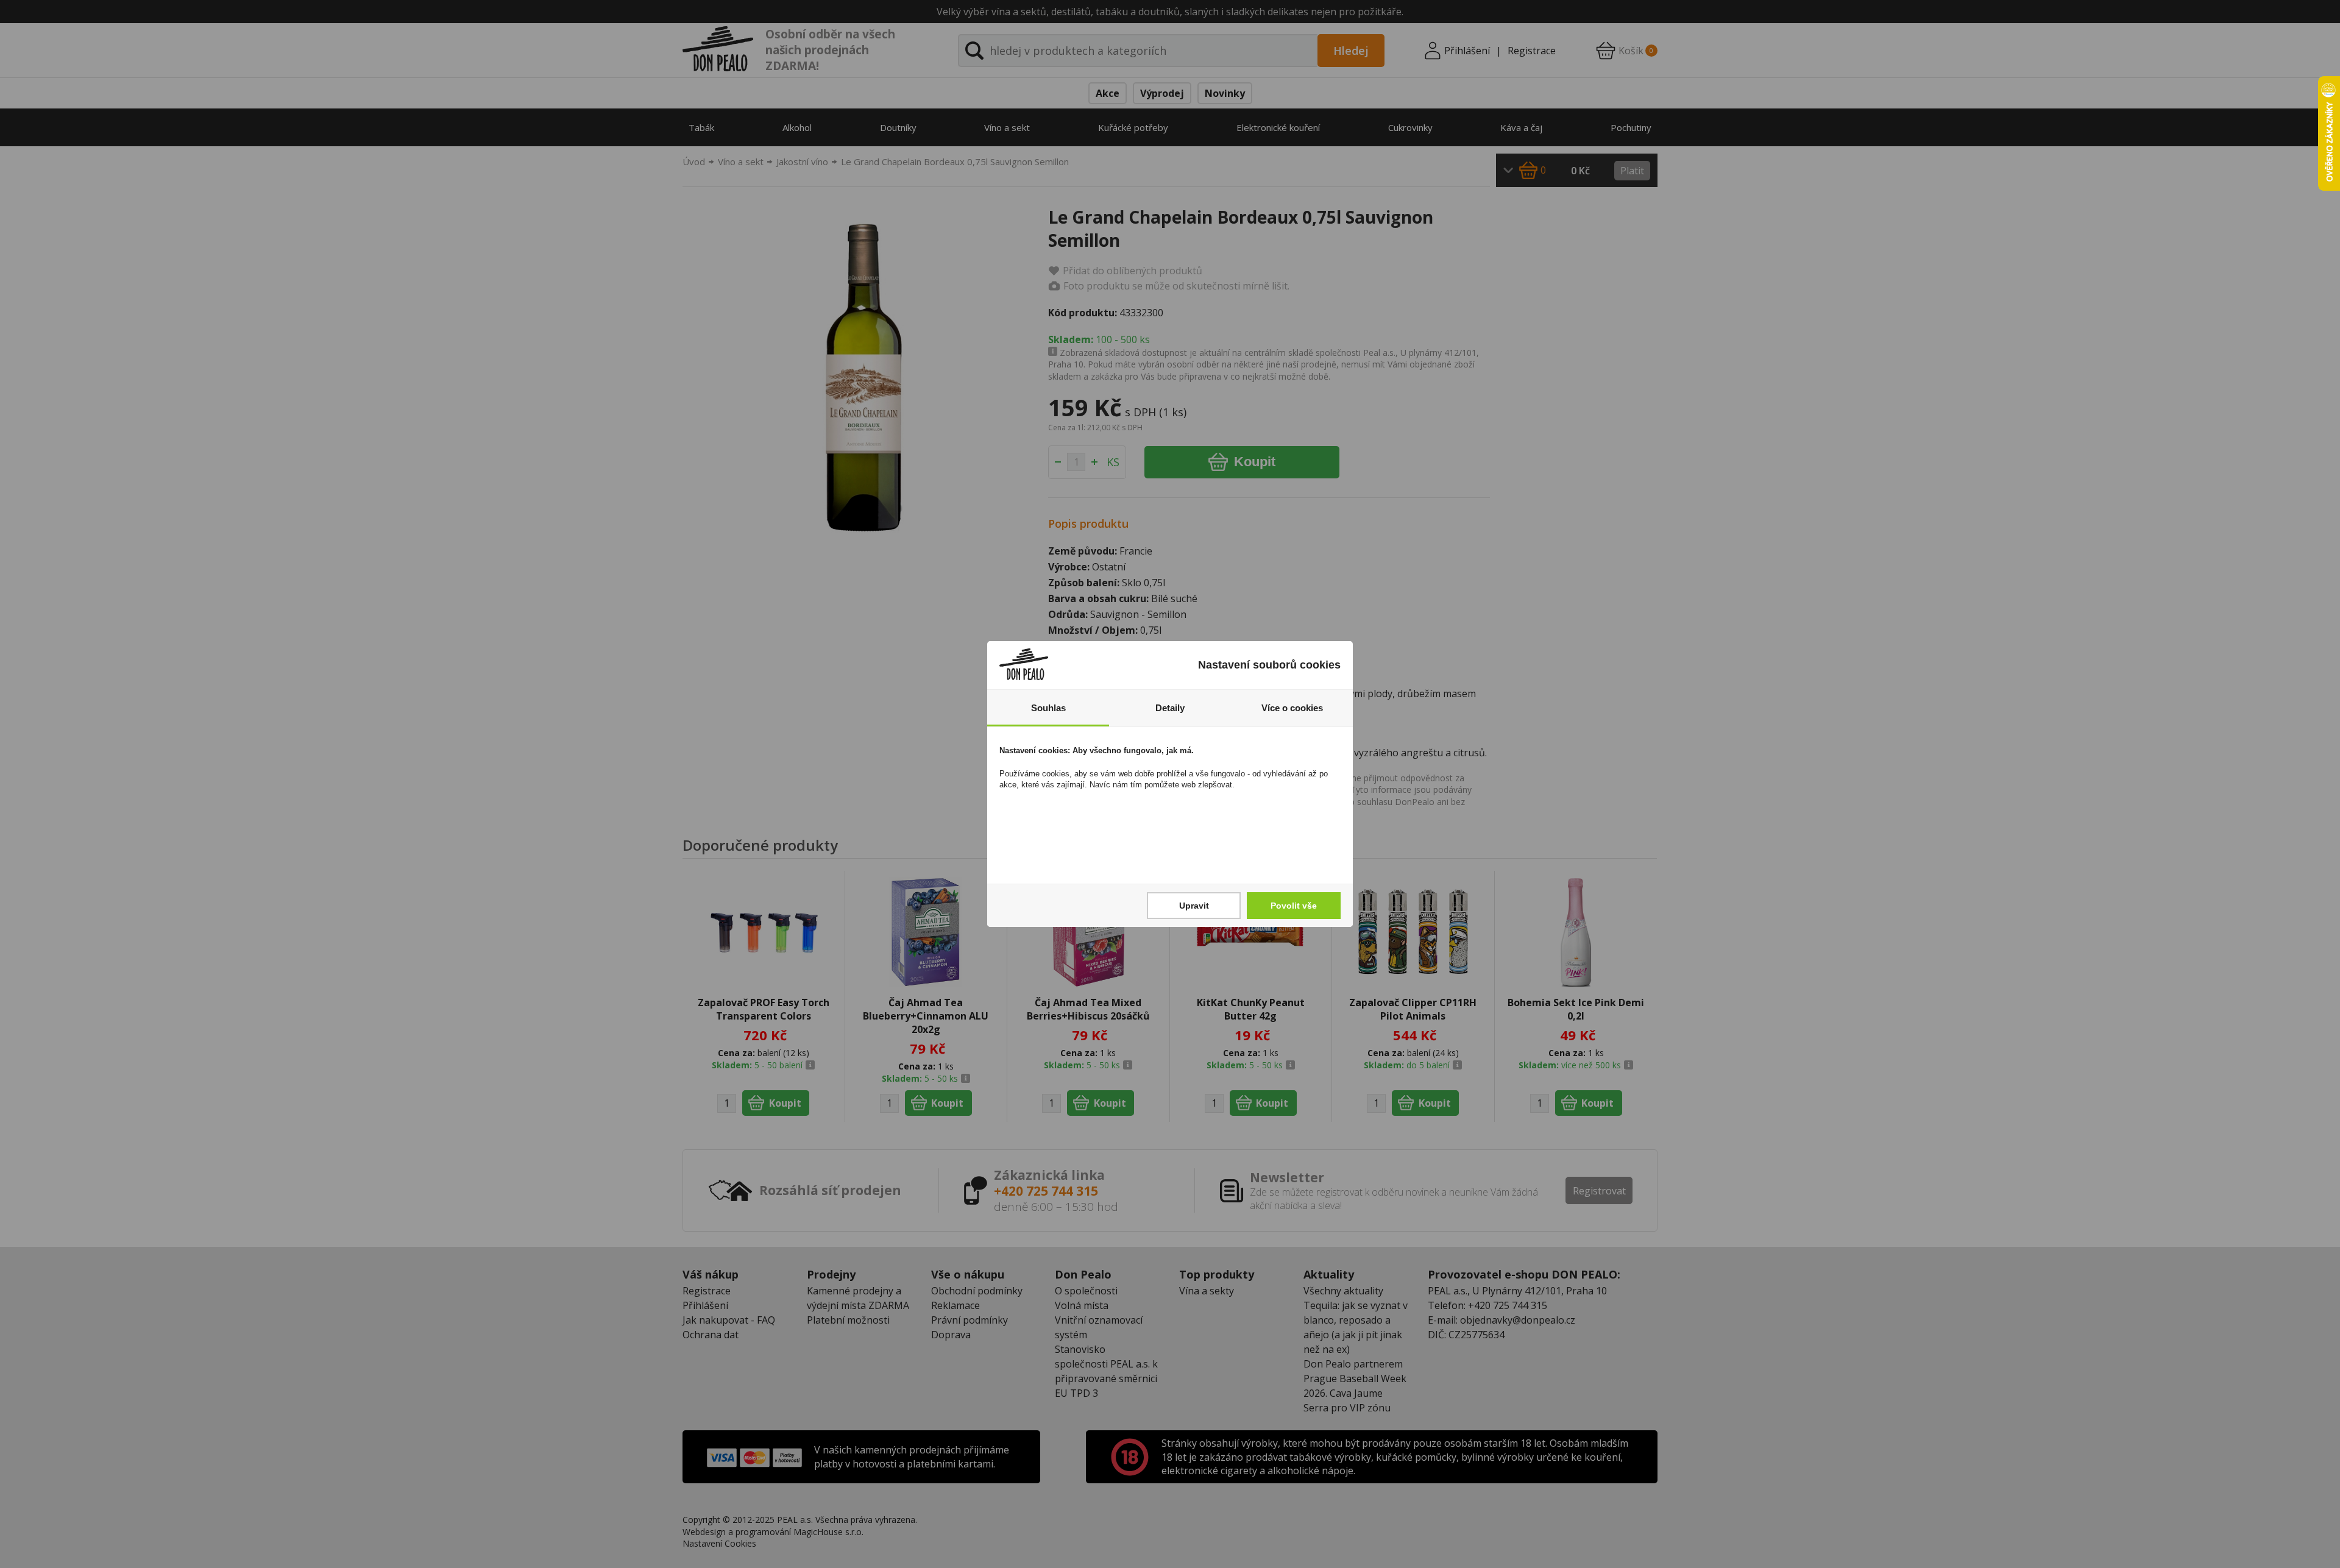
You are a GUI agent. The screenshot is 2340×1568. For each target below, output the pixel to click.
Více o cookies (1292, 708)
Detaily (1170, 708)
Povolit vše (1294, 906)
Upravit (1194, 906)
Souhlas (1048, 708)
